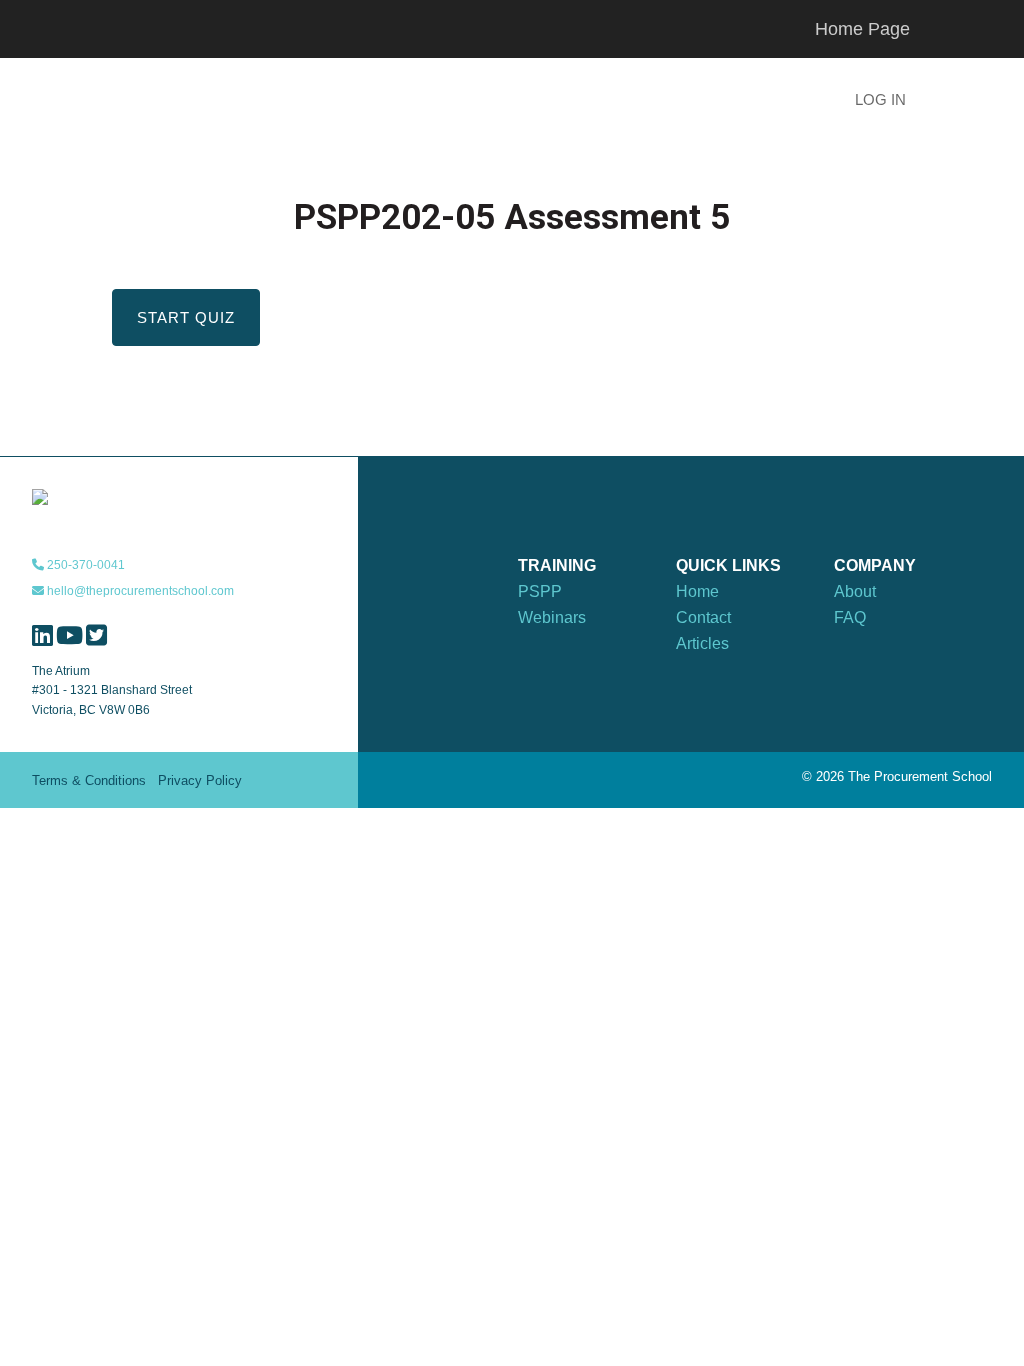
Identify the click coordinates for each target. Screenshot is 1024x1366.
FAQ (850, 617)
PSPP (540, 591)
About (855, 591)
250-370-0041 (84, 565)
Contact (703, 617)
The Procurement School (262, 102)
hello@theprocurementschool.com (139, 591)
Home (697, 591)
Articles (702, 643)
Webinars (552, 617)
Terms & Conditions (89, 780)
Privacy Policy (200, 780)
